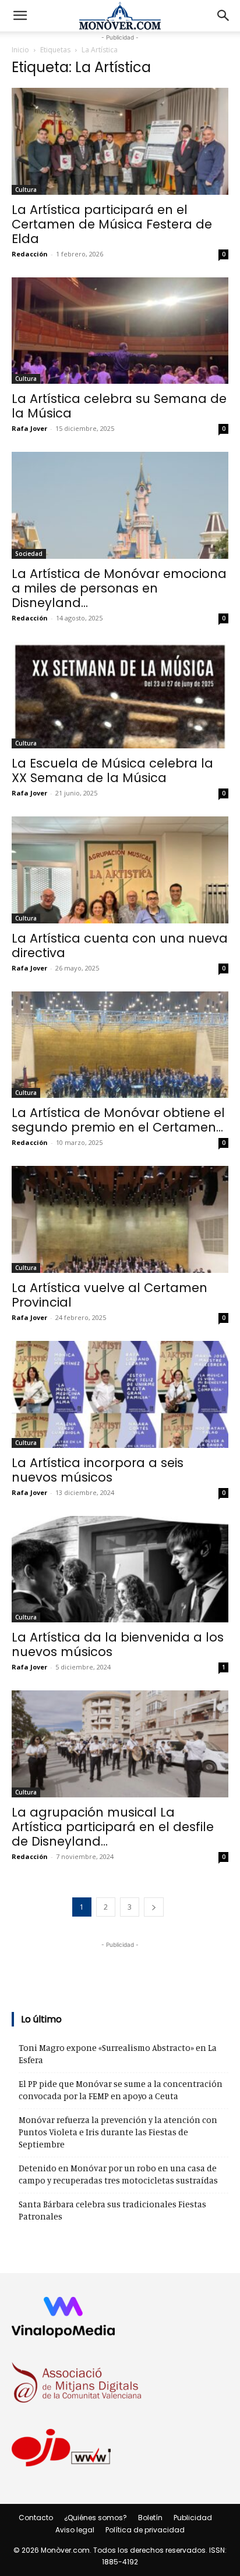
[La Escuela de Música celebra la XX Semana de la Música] (120, 695)
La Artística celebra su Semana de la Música (119, 406)
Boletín (150, 2518)
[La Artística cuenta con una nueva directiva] (120, 870)
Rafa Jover (29, 428)
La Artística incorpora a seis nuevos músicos (98, 1470)
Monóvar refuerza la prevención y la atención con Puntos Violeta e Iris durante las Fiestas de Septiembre (118, 2132)
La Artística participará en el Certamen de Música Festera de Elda (112, 224)
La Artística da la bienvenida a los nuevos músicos (118, 1644)
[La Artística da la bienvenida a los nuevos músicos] (120, 1569)
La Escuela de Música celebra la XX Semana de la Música (112, 770)
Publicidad (193, 2518)
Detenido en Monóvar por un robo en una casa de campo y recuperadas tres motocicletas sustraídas (118, 2174)
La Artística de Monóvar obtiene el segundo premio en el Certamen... (118, 1120)
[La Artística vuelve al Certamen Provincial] (120, 1219)
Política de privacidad (145, 2530)
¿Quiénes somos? (96, 2518)
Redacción (30, 254)
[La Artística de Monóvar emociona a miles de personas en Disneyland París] (120, 505)
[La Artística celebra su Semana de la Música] (120, 331)
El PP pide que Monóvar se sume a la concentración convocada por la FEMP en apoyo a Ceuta (121, 2090)
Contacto (36, 2518)
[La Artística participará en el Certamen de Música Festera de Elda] (120, 141)
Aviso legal (75, 2530)
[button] (20, 16)
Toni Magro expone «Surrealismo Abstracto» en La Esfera (118, 2054)
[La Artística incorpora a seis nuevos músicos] (120, 1394)
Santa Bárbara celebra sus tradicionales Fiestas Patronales (112, 2210)
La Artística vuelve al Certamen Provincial (110, 1295)
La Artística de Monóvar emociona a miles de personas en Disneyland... (119, 588)
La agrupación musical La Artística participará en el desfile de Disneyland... (113, 1827)
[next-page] (154, 1907)
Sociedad (29, 554)
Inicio (20, 50)
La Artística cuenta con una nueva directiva (120, 946)
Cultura (26, 190)
